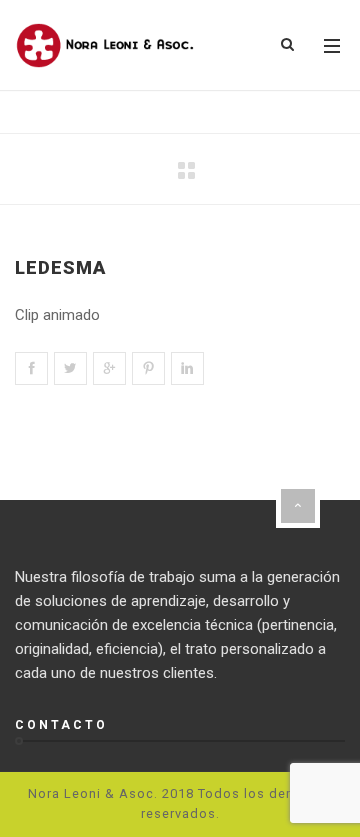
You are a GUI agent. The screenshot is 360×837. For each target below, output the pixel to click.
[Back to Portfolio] (185, 171)
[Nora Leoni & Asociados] (105, 45)
